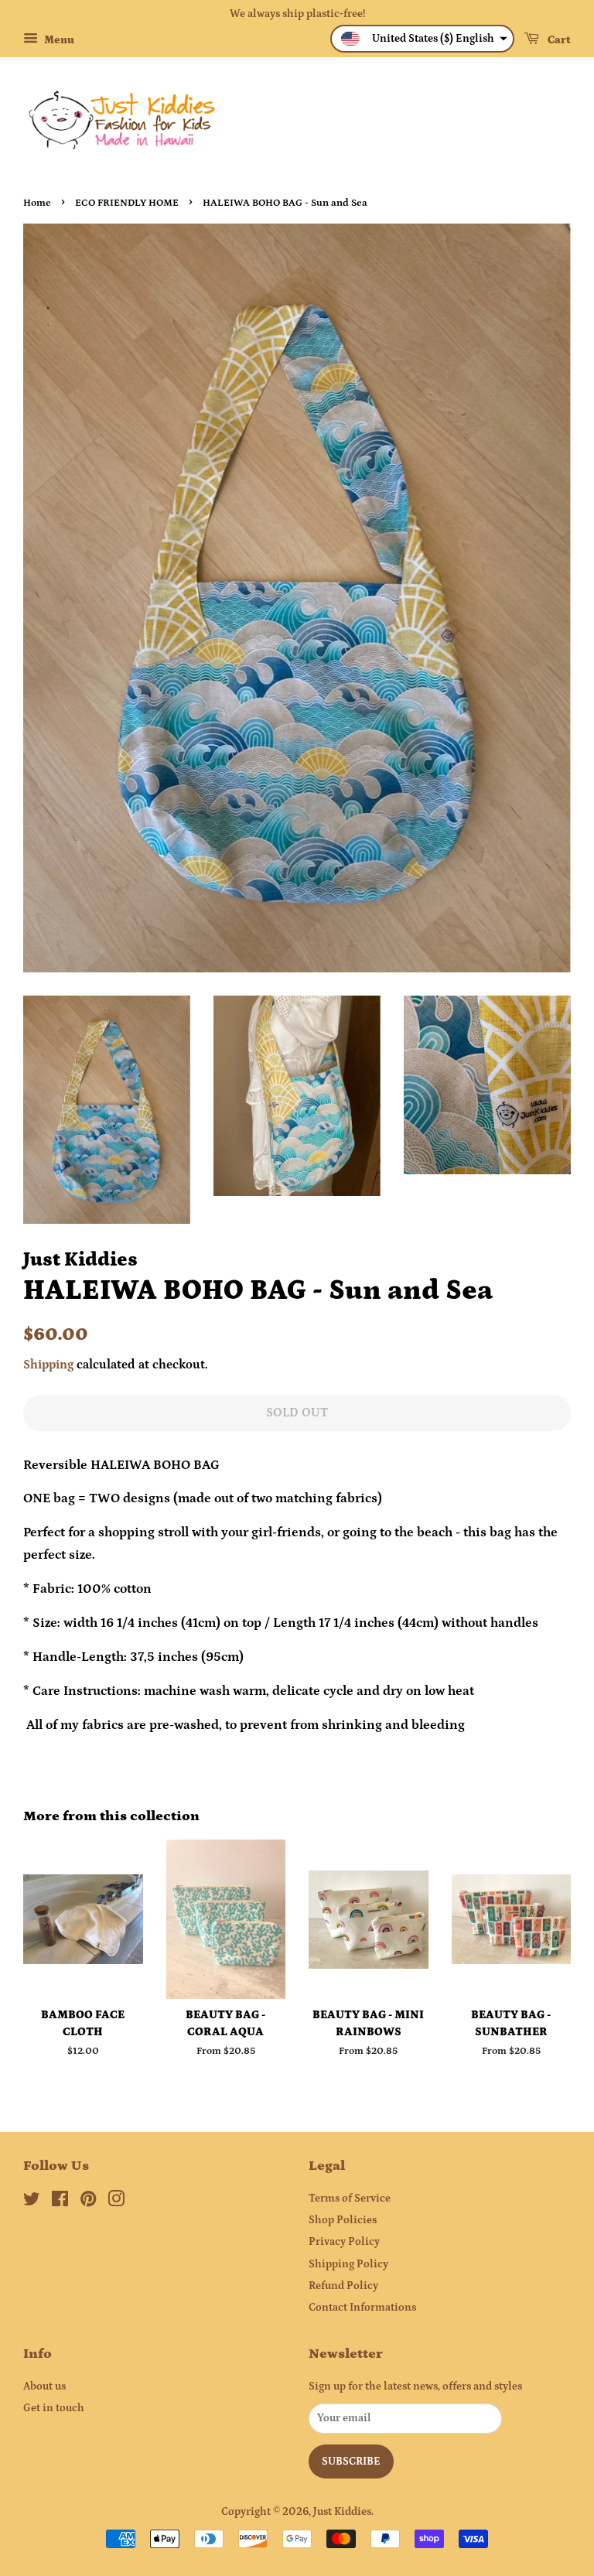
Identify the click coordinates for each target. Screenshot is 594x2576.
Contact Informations (362, 2308)
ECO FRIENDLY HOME (127, 203)
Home (37, 203)
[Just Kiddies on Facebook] (60, 2202)
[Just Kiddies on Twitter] (32, 2202)
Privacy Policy (344, 2242)
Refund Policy (343, 2286)
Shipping (48, 1365)
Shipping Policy (348, 2264)
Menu (58, 40)
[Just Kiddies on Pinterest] (88, 2202)
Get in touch (54, 2408)
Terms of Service (350, 2198)
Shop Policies (343, 2220)
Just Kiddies (342, 2512)
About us (44, 2386)
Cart (558, 40)
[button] (422, 39)
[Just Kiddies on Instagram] (116, 2202)
